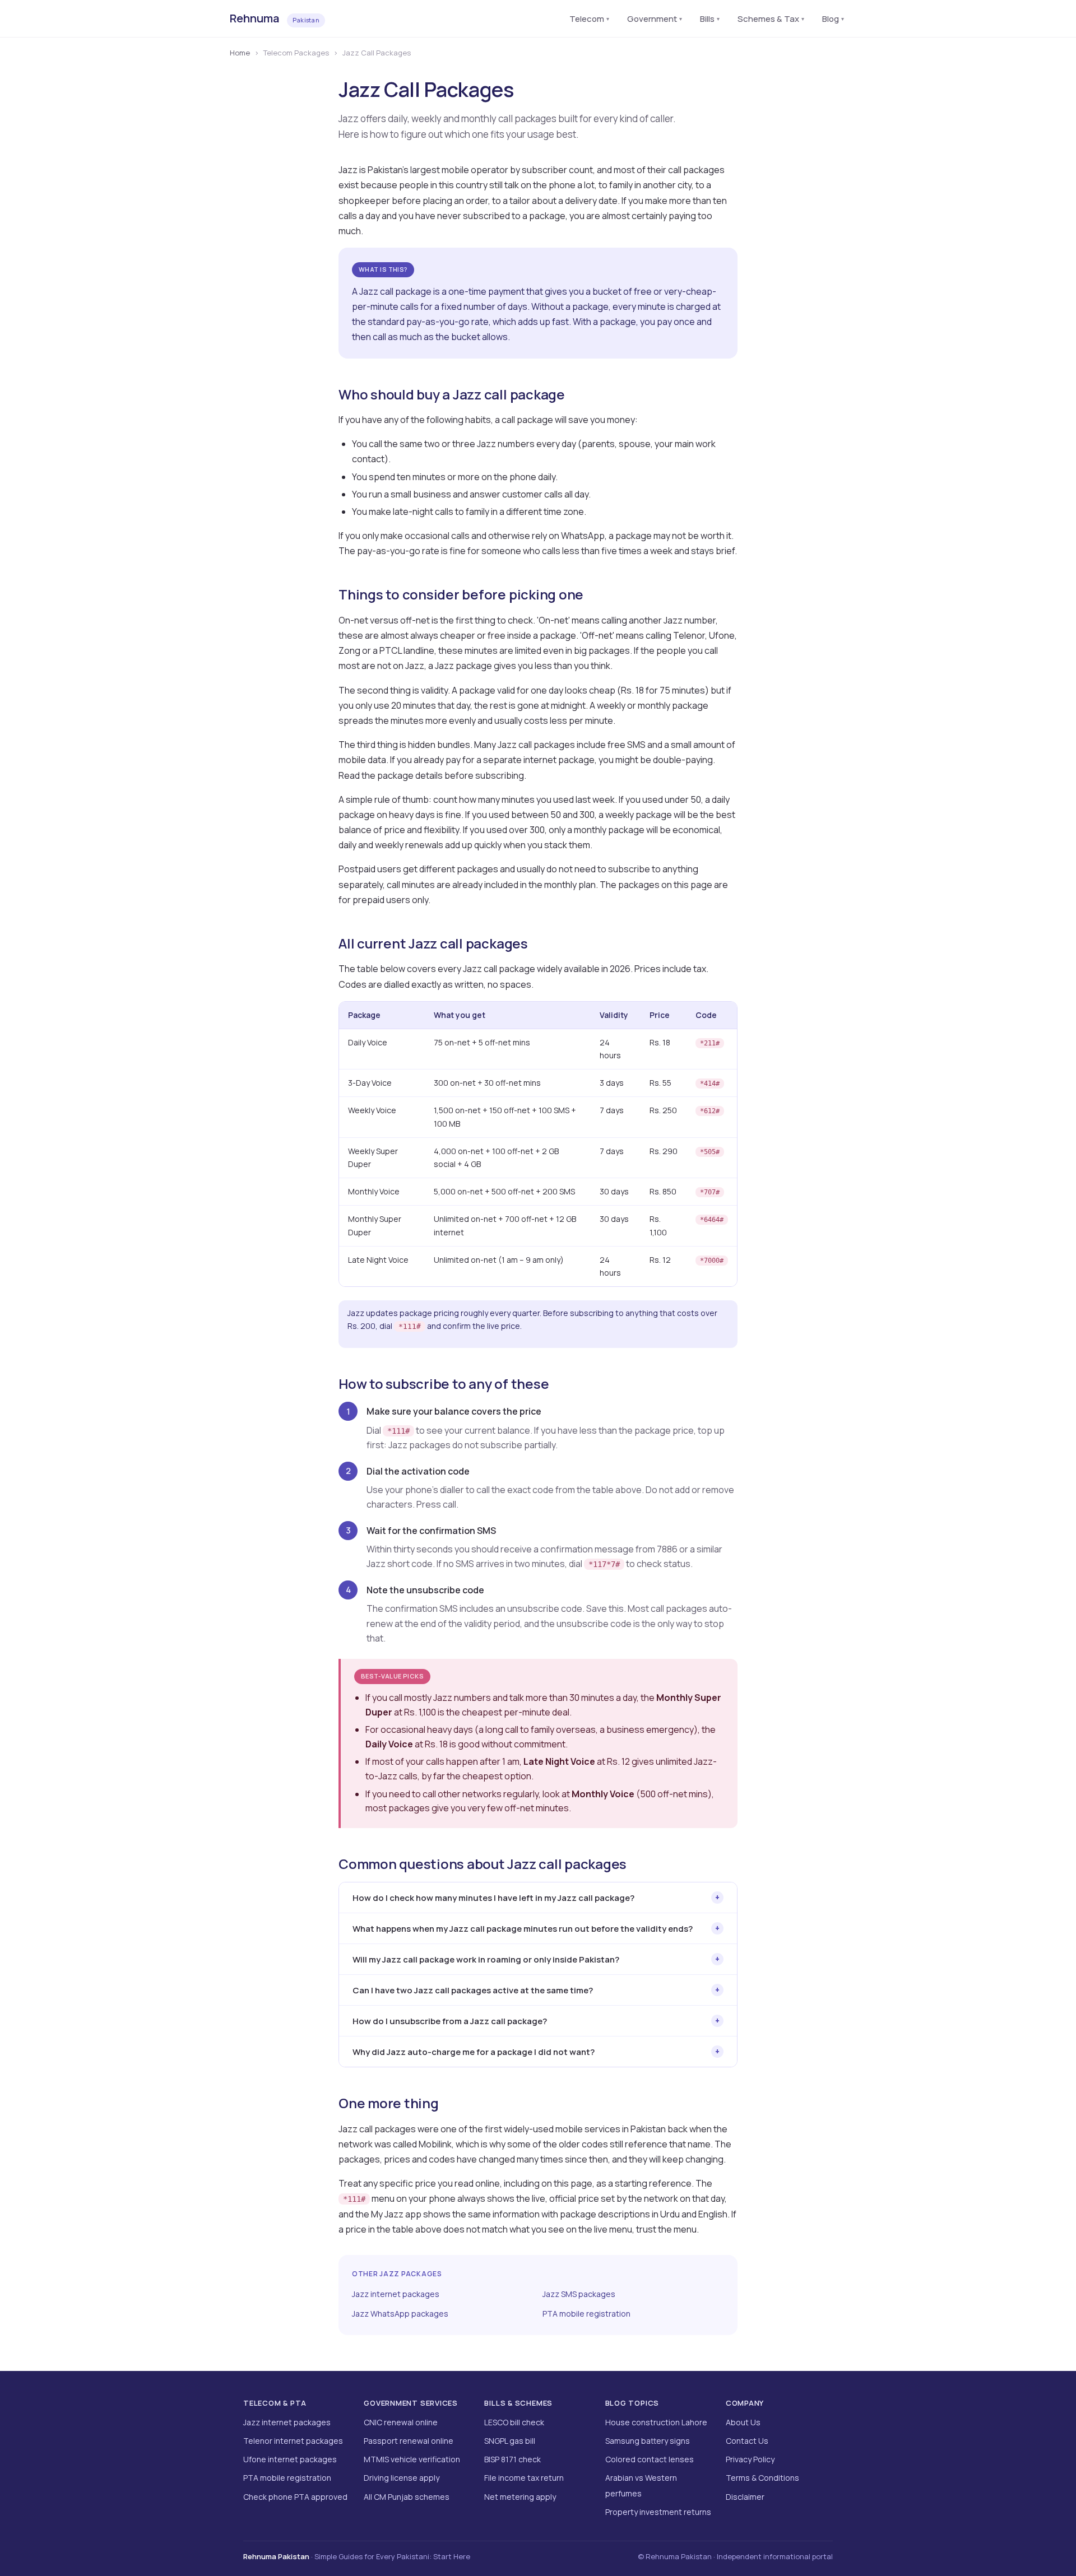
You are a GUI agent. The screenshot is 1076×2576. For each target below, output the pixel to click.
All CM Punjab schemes (407, 2497)
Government (655, 19)
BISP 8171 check (513, 2459)
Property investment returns (658, 2512)
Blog (833, 19)
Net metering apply (520, 2497)
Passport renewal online (409, 2441)
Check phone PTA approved (295, 2497)
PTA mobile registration (586, 2314)
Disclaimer (745, 2497)
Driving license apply (402, 2478)
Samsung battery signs (648, 2441)
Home (240, 53)
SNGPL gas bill (510, 2441)
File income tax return (524, 2478)
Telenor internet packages (293, 2441)
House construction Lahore (656, 2422)
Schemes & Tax (771, 19)
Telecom (589, 19)
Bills (710, 19)
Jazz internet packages (396, 2294)
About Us (743, 2422)
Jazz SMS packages (579, 2294)
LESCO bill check (514, 2422)
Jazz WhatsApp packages (400, 2314)
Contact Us (747, 2441)
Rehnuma (275, 18)
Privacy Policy (750, 2459)
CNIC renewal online (401, 2422)
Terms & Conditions (762, 2478)
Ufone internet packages (290, 2459)
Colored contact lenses (650, 2459)
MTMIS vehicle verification (412, 2459)
